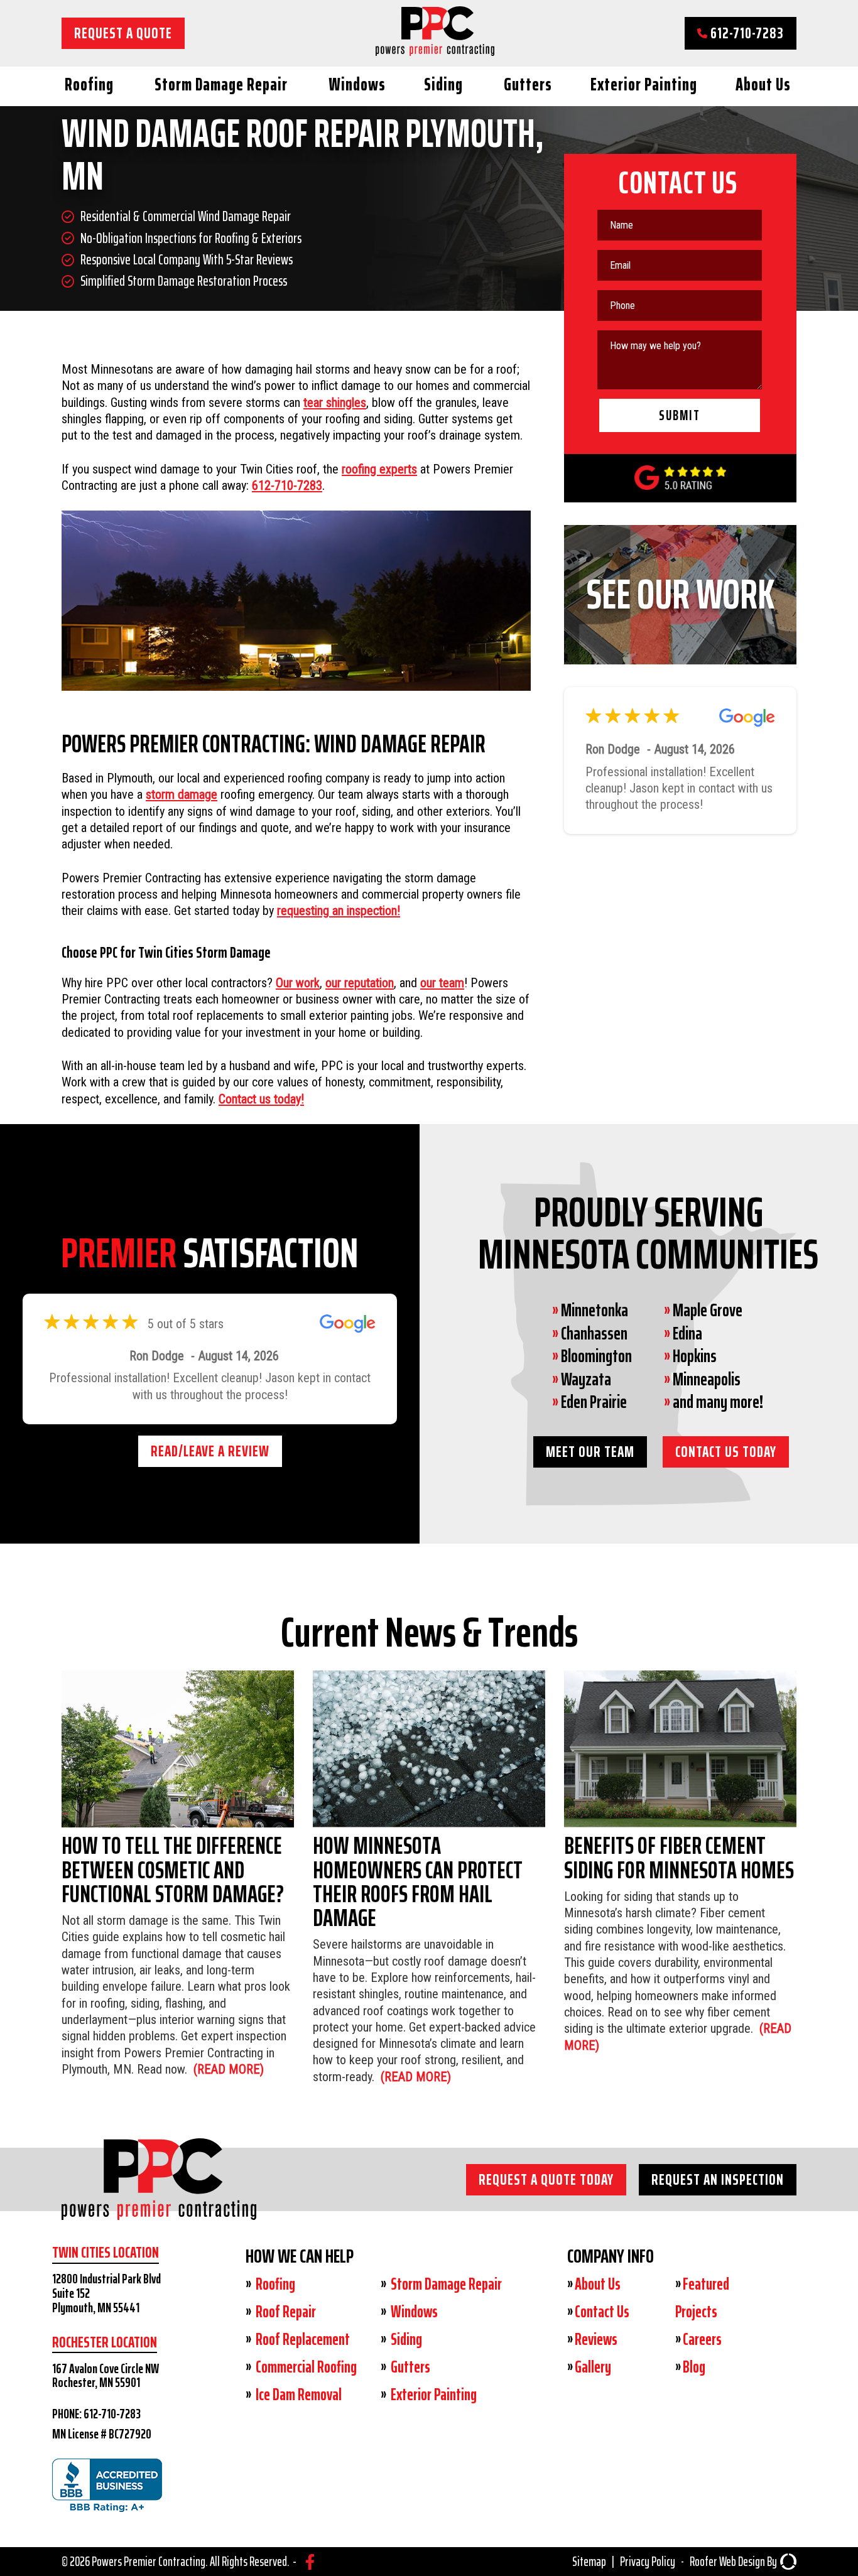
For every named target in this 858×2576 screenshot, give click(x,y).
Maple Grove (708, 1310)
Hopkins (695, 1356)
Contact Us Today (726, 1452)
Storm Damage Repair (221, 84)
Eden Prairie (594, 1402)
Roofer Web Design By (733, 2562)
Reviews (596, 2339)
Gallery (593, 2367)
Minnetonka (595, 1310)
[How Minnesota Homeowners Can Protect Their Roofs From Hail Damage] (429, 1878)
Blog (694, 2367)
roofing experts (379, 469)
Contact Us (602, 2312)
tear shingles (335, 403)
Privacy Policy (648, 2562)
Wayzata (586, 1379)
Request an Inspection (718, 2179)
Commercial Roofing (305, 2367)
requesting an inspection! (339, 911)
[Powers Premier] (159, 2203)
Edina (687, 1333)
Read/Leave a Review (210, 1492)
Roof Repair (285, 2312)
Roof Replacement (301, 2339)
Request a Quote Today (546, 2179)
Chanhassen (594, 1333)
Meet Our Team (590, 1452)
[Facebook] (310, 2562)
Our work (298, 983)
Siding (443, 84)
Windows (357, 84)
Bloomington (596, 1356)
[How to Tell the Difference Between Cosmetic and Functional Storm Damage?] (178, 1874)
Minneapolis (707, 1379)
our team (442, 983)
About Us (763, 84)
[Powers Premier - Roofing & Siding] (435, 51)
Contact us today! (261, 1099)
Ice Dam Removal (297, 2395)
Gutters (528, 84)
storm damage (182, 794)
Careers (702, 2339)
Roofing (89, 84)
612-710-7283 (746, 33)
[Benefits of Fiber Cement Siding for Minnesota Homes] (680, 1862)
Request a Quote (123, 33)
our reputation (360, 983)
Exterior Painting (644, 84)
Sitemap (589, 2562)
